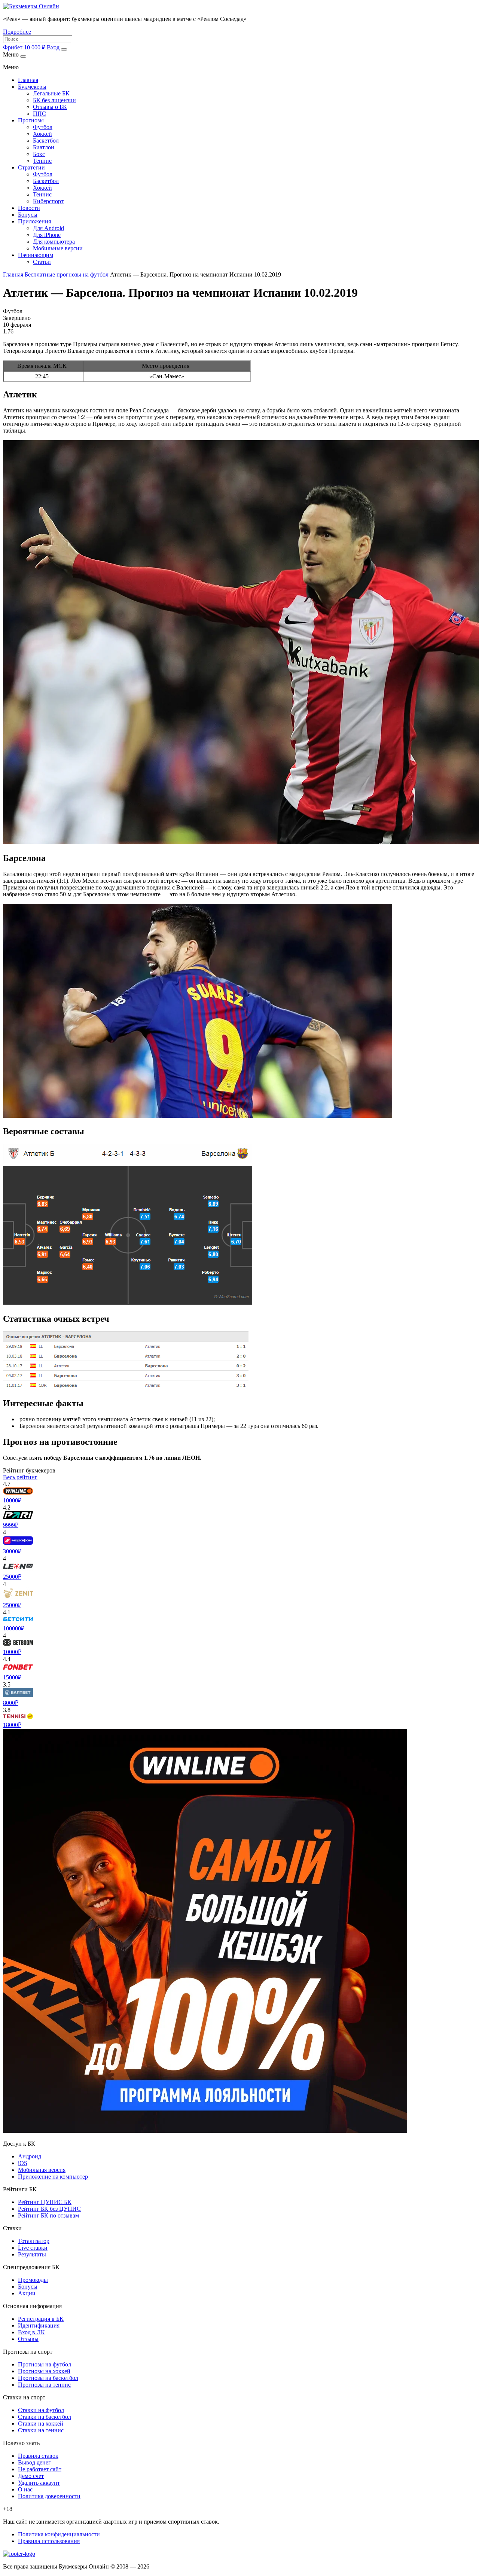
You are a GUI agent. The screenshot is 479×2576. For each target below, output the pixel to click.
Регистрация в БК (41, 2319)
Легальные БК (51, 93)
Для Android (48, 228)
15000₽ (12, 1677)
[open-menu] (64, 49)
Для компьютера (54, 242)
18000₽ (12, 1725)
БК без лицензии (54, 100)
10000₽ (12, 1500)
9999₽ (11, 1525)
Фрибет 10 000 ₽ (24, 47)
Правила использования (49, 2541)
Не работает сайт (40, 2469)
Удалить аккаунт (39, 2483)
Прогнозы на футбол (45, 2364)
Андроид (30, 2156)
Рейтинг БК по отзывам (48, 2215)
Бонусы (28, 215)
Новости (29, 208)
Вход (53, 47)
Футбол (43, 127)
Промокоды (33, 2280)
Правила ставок (38, 2456)
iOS (23, 2163)
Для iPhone (47, 235)
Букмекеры (32, 87)
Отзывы (28, 2339)
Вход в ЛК (31, 2332)
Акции (27, 2293)
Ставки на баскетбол (45, 2417)
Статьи (42, 262)
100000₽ (14, 1628)
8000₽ (11, 1703)
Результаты (32, 2254)
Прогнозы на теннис (44, 2385)
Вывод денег (34, 2462)
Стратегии (31, 167)
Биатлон (44, 147)
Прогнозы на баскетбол (48, 2378)
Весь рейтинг (20, 1477)
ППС (39, 114)
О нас (25, 2489)
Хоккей (42, 134)
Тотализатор (34, 2241)
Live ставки (33, 2248)
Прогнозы (31, 120)
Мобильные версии (58, 248)
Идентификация (39, 2325)
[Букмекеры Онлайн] (31, 6)
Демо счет (31, 2476)
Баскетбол (46, 141)
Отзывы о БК (50, 107)
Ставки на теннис (41, 2430)
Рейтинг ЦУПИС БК (45, 2202)
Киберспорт (48, 201)
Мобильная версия (42, 2170)
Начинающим (36, 255)
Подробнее (17, 32)
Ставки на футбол (41, 2410)
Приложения (34, 221)
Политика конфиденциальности (59, 2534)
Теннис (42, 161)
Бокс (39, 154)
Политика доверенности (49, 2496)
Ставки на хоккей (41, 2424)
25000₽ (12, 1577)
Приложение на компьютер (53, 2177)
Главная (28, 80)
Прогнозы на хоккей (44, 2371)
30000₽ (12, 1551)
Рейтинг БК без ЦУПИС (49, 2209)
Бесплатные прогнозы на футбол (67, 274)
